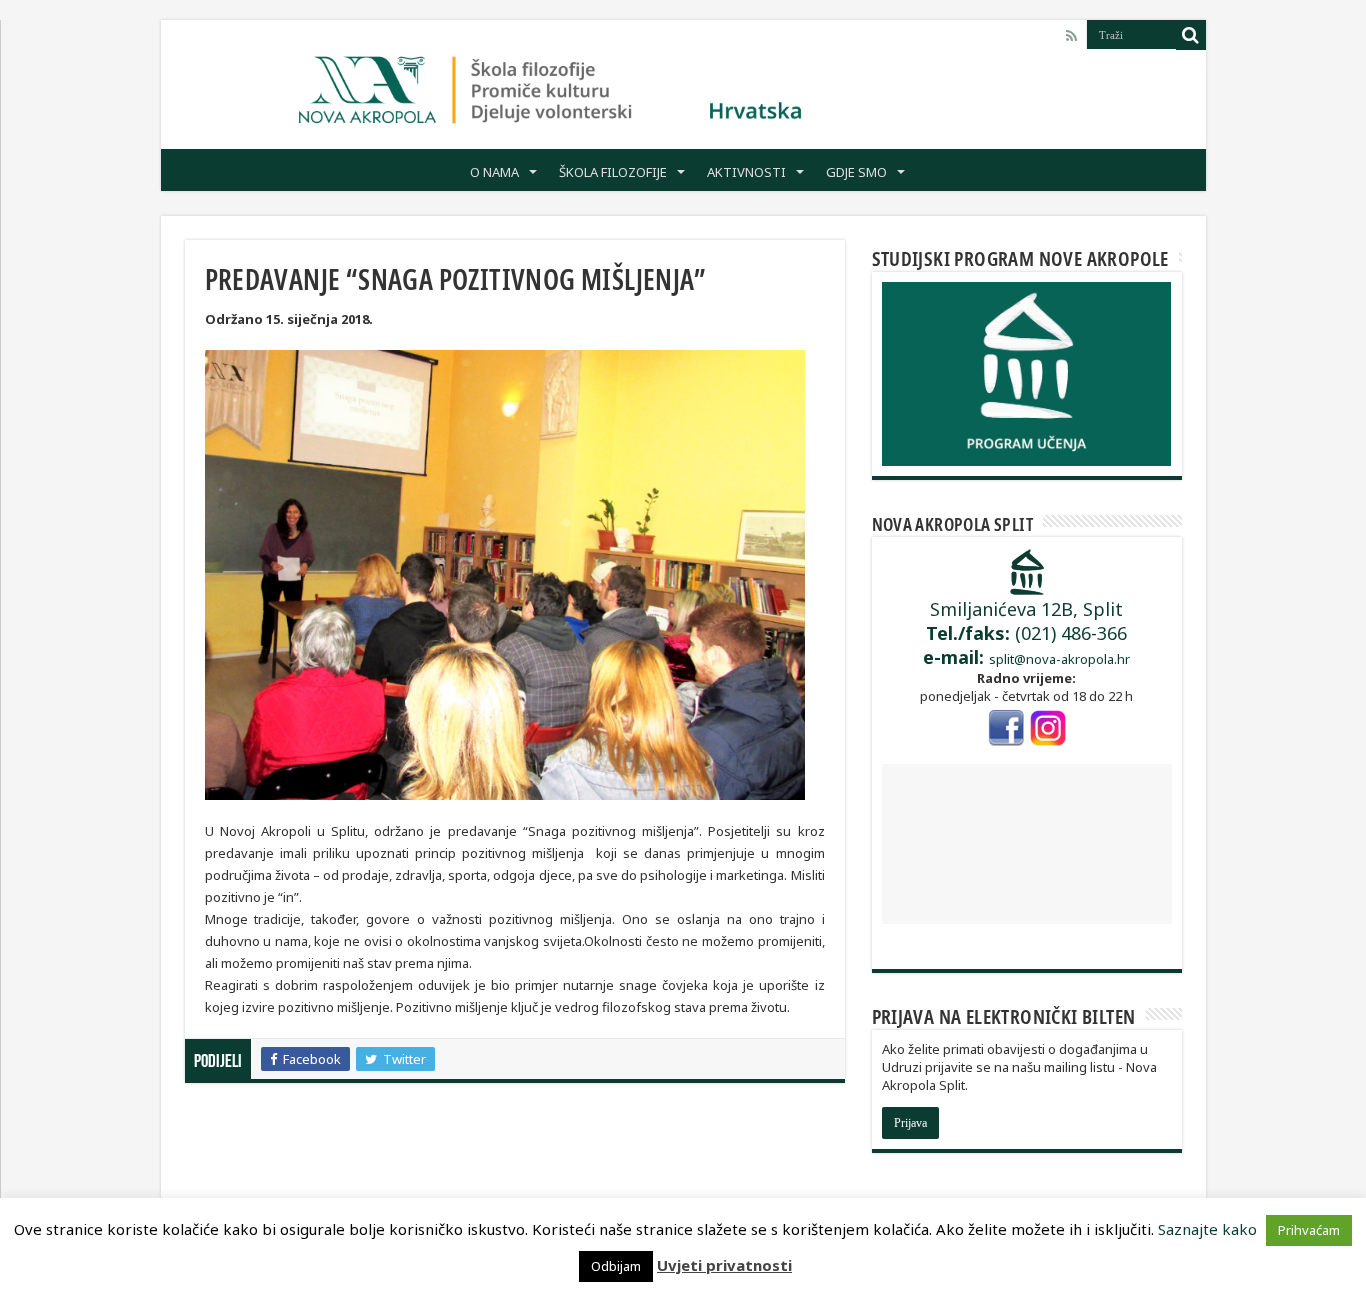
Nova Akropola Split (953, 524)
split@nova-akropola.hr (1059, 659)
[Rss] (1071, 36)
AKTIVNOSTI (746, 172)
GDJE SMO (856, 172)
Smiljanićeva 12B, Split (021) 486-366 (1025, 633)
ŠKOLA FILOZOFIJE (613, 172)
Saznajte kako (1207, 1229)
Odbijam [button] (616, 1266)
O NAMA (494, 172)
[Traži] (1191, 35)
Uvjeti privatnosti (724, 1265)
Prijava (910, 1123)
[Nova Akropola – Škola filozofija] (551, 85)
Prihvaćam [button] (1309, 1230)
